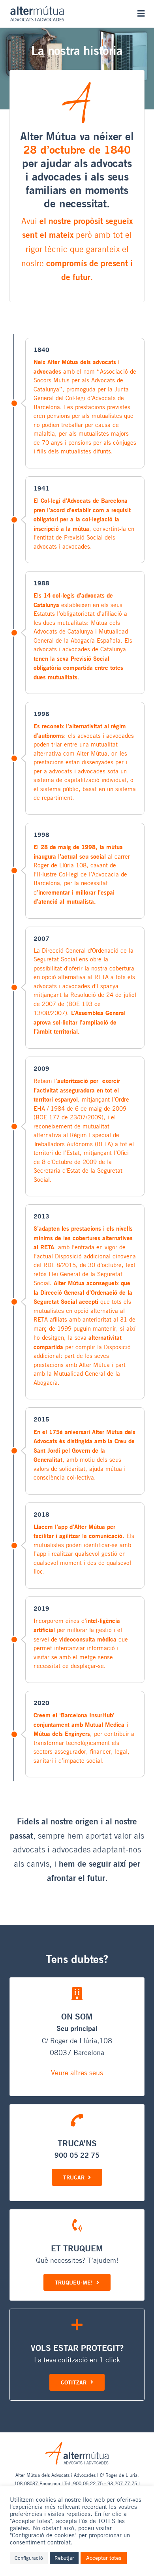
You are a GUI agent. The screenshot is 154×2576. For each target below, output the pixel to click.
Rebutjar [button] (64, 2558)
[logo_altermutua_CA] (37, 9)
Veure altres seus (77, 2072)
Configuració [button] (29, 2558)
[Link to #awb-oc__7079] (141, 14)
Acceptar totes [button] (104, 2558)
